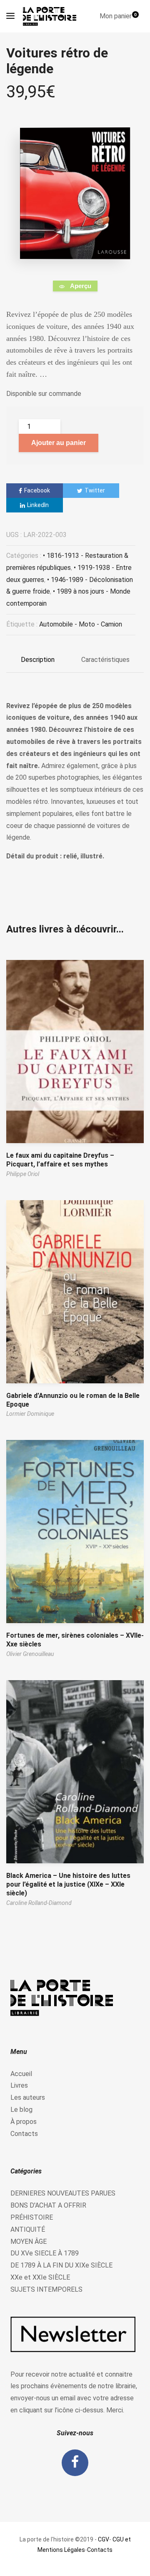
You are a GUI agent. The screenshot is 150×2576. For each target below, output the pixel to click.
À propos (24, 2122)
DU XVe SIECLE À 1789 (45, 2253)
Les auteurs (28, 2097)
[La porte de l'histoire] (52, 16)
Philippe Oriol (23, 1174)
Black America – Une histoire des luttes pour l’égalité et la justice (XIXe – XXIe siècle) (68, 1884)
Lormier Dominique (30, 1414)
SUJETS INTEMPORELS (46, 2289)
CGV (104, 2539)
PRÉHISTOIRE (32, 2217)
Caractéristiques (105, 660)
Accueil (21, 2074)
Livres (19, 2085)
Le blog (21, 2110)
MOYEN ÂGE (29, 2242)
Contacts (24, 2134)
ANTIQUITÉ (28, 2229)
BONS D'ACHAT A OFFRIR (48, 2205)
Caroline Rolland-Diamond (39, 1903)
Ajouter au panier (59, 443)
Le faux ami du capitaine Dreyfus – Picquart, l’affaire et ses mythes (60, 1160)
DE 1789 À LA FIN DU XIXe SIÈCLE (61, 2265)
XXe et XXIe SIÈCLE (40, 2277)
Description (38, 660)
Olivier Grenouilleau (30, 1654)
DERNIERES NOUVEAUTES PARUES (63, 2193)
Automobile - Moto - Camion (81, 624)
